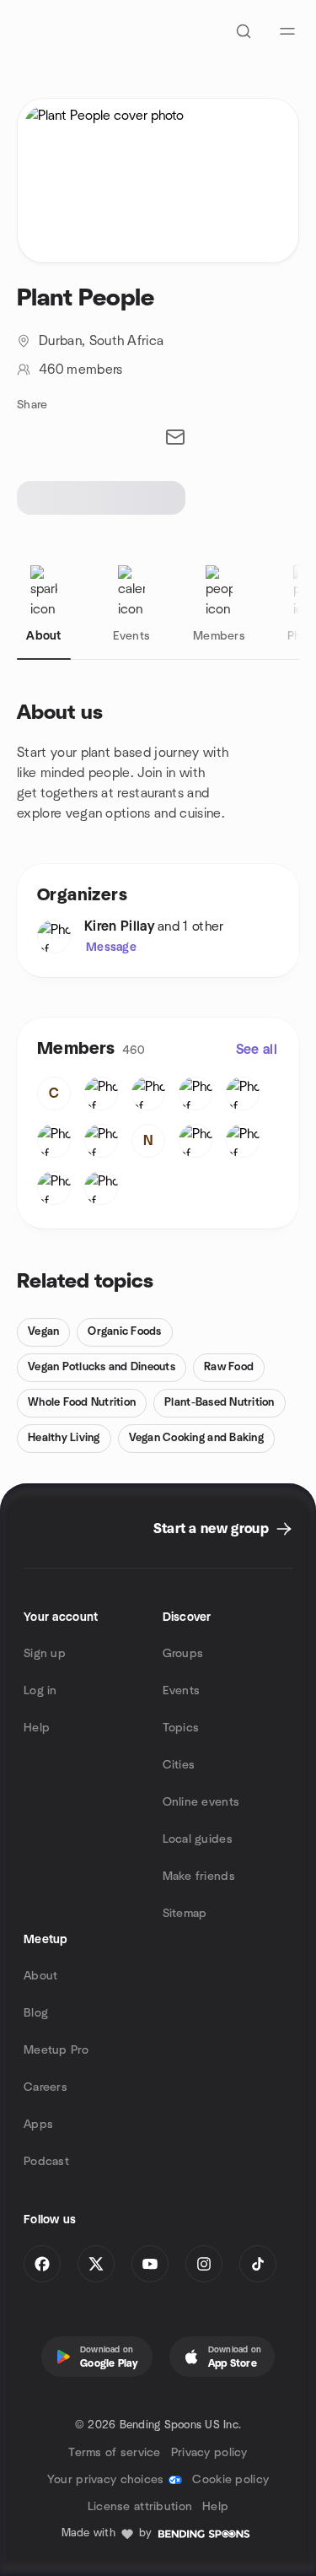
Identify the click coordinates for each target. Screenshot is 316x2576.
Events (182, 1691)
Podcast (46, 2162)
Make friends (199, 1877)
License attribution (140, 2507)
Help (37, 1728)
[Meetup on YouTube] (150, 2264)
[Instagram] (204, 2264)
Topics (181, 1728)
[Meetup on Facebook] (42, 2264)
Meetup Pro (56, 2050)
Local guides (198, 1839)
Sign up (45, 1654)
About (40, 1976)
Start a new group (211, 1529)
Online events (201, 1802)
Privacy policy (209, 2453)
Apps (38, 2125)
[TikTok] (258, 2264)
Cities (179, 1765)
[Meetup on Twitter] (96, 2264)
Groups (183, 1654)
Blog (36, 2013)
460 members (81, 370)
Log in (40, 1691)
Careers (46, 2087)
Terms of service (114, 2453)
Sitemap (185, 1914)
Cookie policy (230, 2480)
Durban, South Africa (101, 341)
